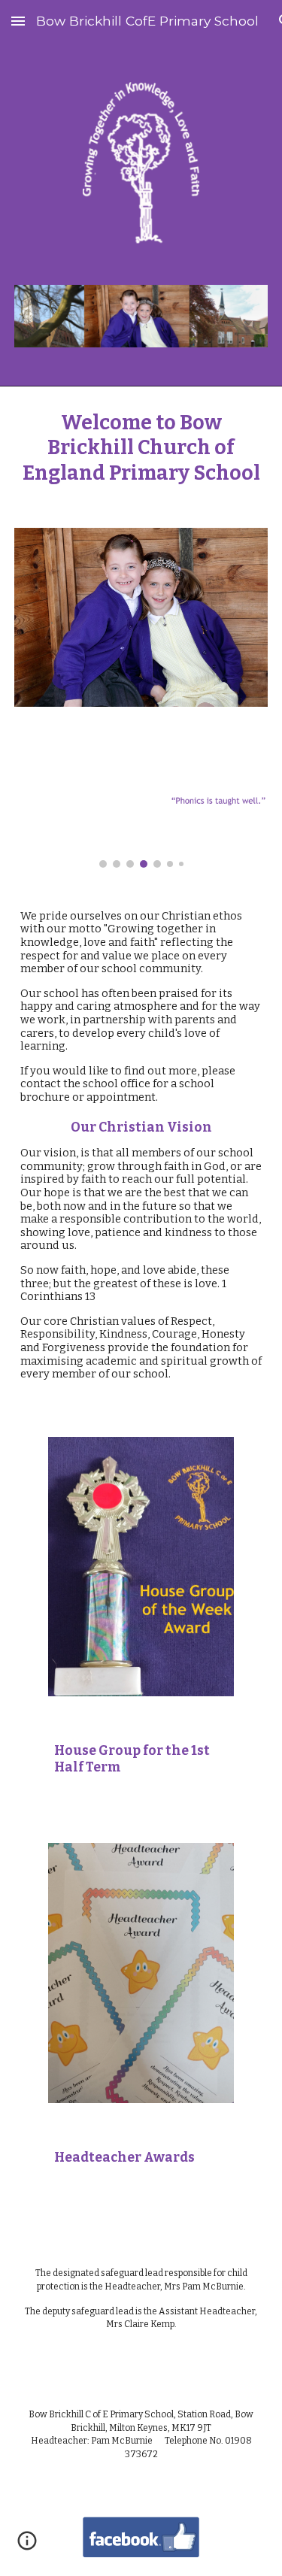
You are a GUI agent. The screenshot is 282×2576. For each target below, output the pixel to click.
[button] (18, 21)
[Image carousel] (141, 816)
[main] (141, 448)
